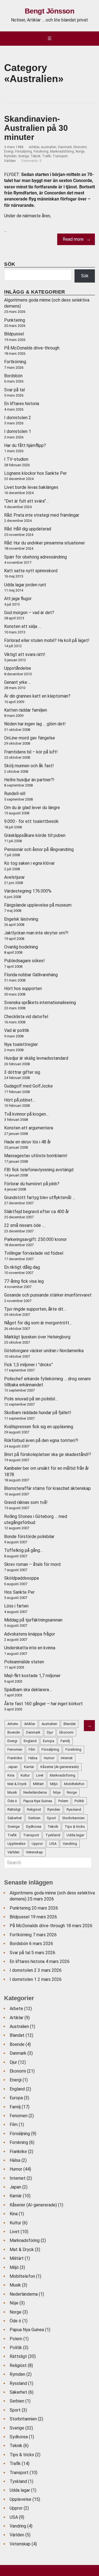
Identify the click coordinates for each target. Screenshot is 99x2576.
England (17, 2089)
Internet (18, 2178)
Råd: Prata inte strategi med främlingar (42, 515)
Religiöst (18, 2365)
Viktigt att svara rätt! (25, 654)
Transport (60, 156)
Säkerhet (18, 2392)
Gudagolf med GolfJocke (28, 1086)
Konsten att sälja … (23, 626)
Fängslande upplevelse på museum (38, 905)
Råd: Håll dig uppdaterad (28, 529)
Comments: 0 (31, 161)
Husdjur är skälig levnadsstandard (36, 1058)
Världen (10, 161)
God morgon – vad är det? (29, 613)
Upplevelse (20, 2499)
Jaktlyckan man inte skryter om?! (36, 933)
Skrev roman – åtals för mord (32, 1564)
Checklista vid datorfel (26, 1017)
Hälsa (15, 2160)
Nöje (14, 2303)
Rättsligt (18, 2356)
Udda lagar (20, 2490)
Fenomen (19, 2116)
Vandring (18, 2526)
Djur (13, 2062)
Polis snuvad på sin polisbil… (31, 1399)
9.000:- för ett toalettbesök (31, 821)
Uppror (16, 2508)
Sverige (24, 156)
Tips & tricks (22, 2455)
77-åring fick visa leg (24, 1281)
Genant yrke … (18, 682)
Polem (16, 2339)
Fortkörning (15, 362)
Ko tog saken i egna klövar (29, 863)
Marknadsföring (62, 151)
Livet (15, 2232)
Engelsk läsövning (21, 919)
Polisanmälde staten (24, 1662)
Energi (9, 151)
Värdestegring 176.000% (28, 891)
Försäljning (24, 151)
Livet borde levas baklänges (31, 487)
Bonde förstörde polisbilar (29, 1537)
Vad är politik (17, 1030)
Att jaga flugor (18, 599)
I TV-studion (16, 459)
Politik (16, 2348)
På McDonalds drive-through (32, 348)
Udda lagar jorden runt (25, 585)
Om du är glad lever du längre (32, 808)
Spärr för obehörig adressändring (35, 557)
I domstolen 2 (18, 418)
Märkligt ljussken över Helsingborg (37, 1337)
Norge (80, 151)
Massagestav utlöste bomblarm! (36, 1156)
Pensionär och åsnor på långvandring (39, 849)
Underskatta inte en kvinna (30, 1648)
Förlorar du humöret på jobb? (32, 1184)
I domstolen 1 (18, 431)
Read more (73, 239)
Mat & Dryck (22, 2250)
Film (14, 2124)
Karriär (16, 2196)
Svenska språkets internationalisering (40, 1003)
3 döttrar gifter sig (22, 1072)
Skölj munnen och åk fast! (29, 766)
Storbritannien (23, 2419)
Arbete (16, 2009)
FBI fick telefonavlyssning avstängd (39, 1170)
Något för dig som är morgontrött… (38, 1323)
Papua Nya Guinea (27, 2330)
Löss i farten (16, 1606)
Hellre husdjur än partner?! (29, 780)
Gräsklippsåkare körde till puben (35, 835)
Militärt (17, 2258)
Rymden (10, 156)
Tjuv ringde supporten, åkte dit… (35, 1309)
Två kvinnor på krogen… (26, 1114)
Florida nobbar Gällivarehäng (31, 975)
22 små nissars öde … (24, 1225)
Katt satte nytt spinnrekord (31, 571)
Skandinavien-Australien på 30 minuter (36, 128)
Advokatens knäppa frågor (30, 1634)
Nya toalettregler (21, 1044)
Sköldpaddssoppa (21, 1578)
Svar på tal (14, 390)
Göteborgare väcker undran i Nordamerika (44, 1351)
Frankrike (18, 2151)
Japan (15, 2187)
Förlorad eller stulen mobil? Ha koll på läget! (47, 640)
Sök (85, 276)
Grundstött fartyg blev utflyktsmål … (40, 1198)
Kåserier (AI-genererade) (33, 2205)
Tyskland (18, 2481)
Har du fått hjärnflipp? (25, 445)
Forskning (41, 151)
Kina (14, 2214)
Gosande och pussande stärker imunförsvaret (48, 1295)
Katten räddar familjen (26, 710)
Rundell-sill (15, 794)
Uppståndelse (18, 668)
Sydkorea (19, 2437)
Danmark (65, 147)
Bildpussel (14, 334)
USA (14, 2517)
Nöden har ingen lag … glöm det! (35, 724)
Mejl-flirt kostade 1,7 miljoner (32, 1676)
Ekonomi (80, 147)
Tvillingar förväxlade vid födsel (34, 1253)
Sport (15, 2410)
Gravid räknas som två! (26, 1502)
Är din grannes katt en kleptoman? (37, 696)
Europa (16, 2098)
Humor (16, 2169)
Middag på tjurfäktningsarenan (33, 1620)
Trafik (46, 156)
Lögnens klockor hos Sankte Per (35, 473)
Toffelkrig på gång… (23, 1550)
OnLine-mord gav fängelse (30, 738)
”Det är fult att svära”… (26, 501)
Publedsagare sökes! (24, 961)
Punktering (15, 320)
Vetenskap (20, 2544)
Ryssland (18, 2383)
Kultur (15, 2223)
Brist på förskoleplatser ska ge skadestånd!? (48, 1454)
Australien (49, 147)
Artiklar (34, 147)
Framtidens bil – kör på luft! (31, 752)
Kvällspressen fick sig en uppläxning (39, 1427)
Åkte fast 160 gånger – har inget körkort (43, 1704)
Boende (17, 2044)
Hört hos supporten (23, 989)
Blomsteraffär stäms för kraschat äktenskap (47, 1488)
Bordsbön (13, 376)
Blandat (17, 2035)
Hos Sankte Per (19, 1592)
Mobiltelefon (22, 2276)
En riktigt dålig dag (22, 1267)
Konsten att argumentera (29, 1128)
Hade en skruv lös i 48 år (28, 1142)
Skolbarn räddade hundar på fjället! (38, 1413)
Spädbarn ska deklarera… (28, 1690)
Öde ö (15, 2321)
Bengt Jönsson (50, 11)
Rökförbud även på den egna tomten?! (41, 1440)
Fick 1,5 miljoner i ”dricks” (28, 1365)
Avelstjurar (14, 877)
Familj (15, 2107)
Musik (15, 2285)
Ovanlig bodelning (21, 947)
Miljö (14, 2267)
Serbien (17, 2401)
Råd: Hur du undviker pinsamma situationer (45, 543)
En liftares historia (22, 404)
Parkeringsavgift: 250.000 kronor (35, 1239)
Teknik (35, 156)
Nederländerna (24, 2294)
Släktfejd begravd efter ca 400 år (37, 1212)
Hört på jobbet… (20, 1100)
